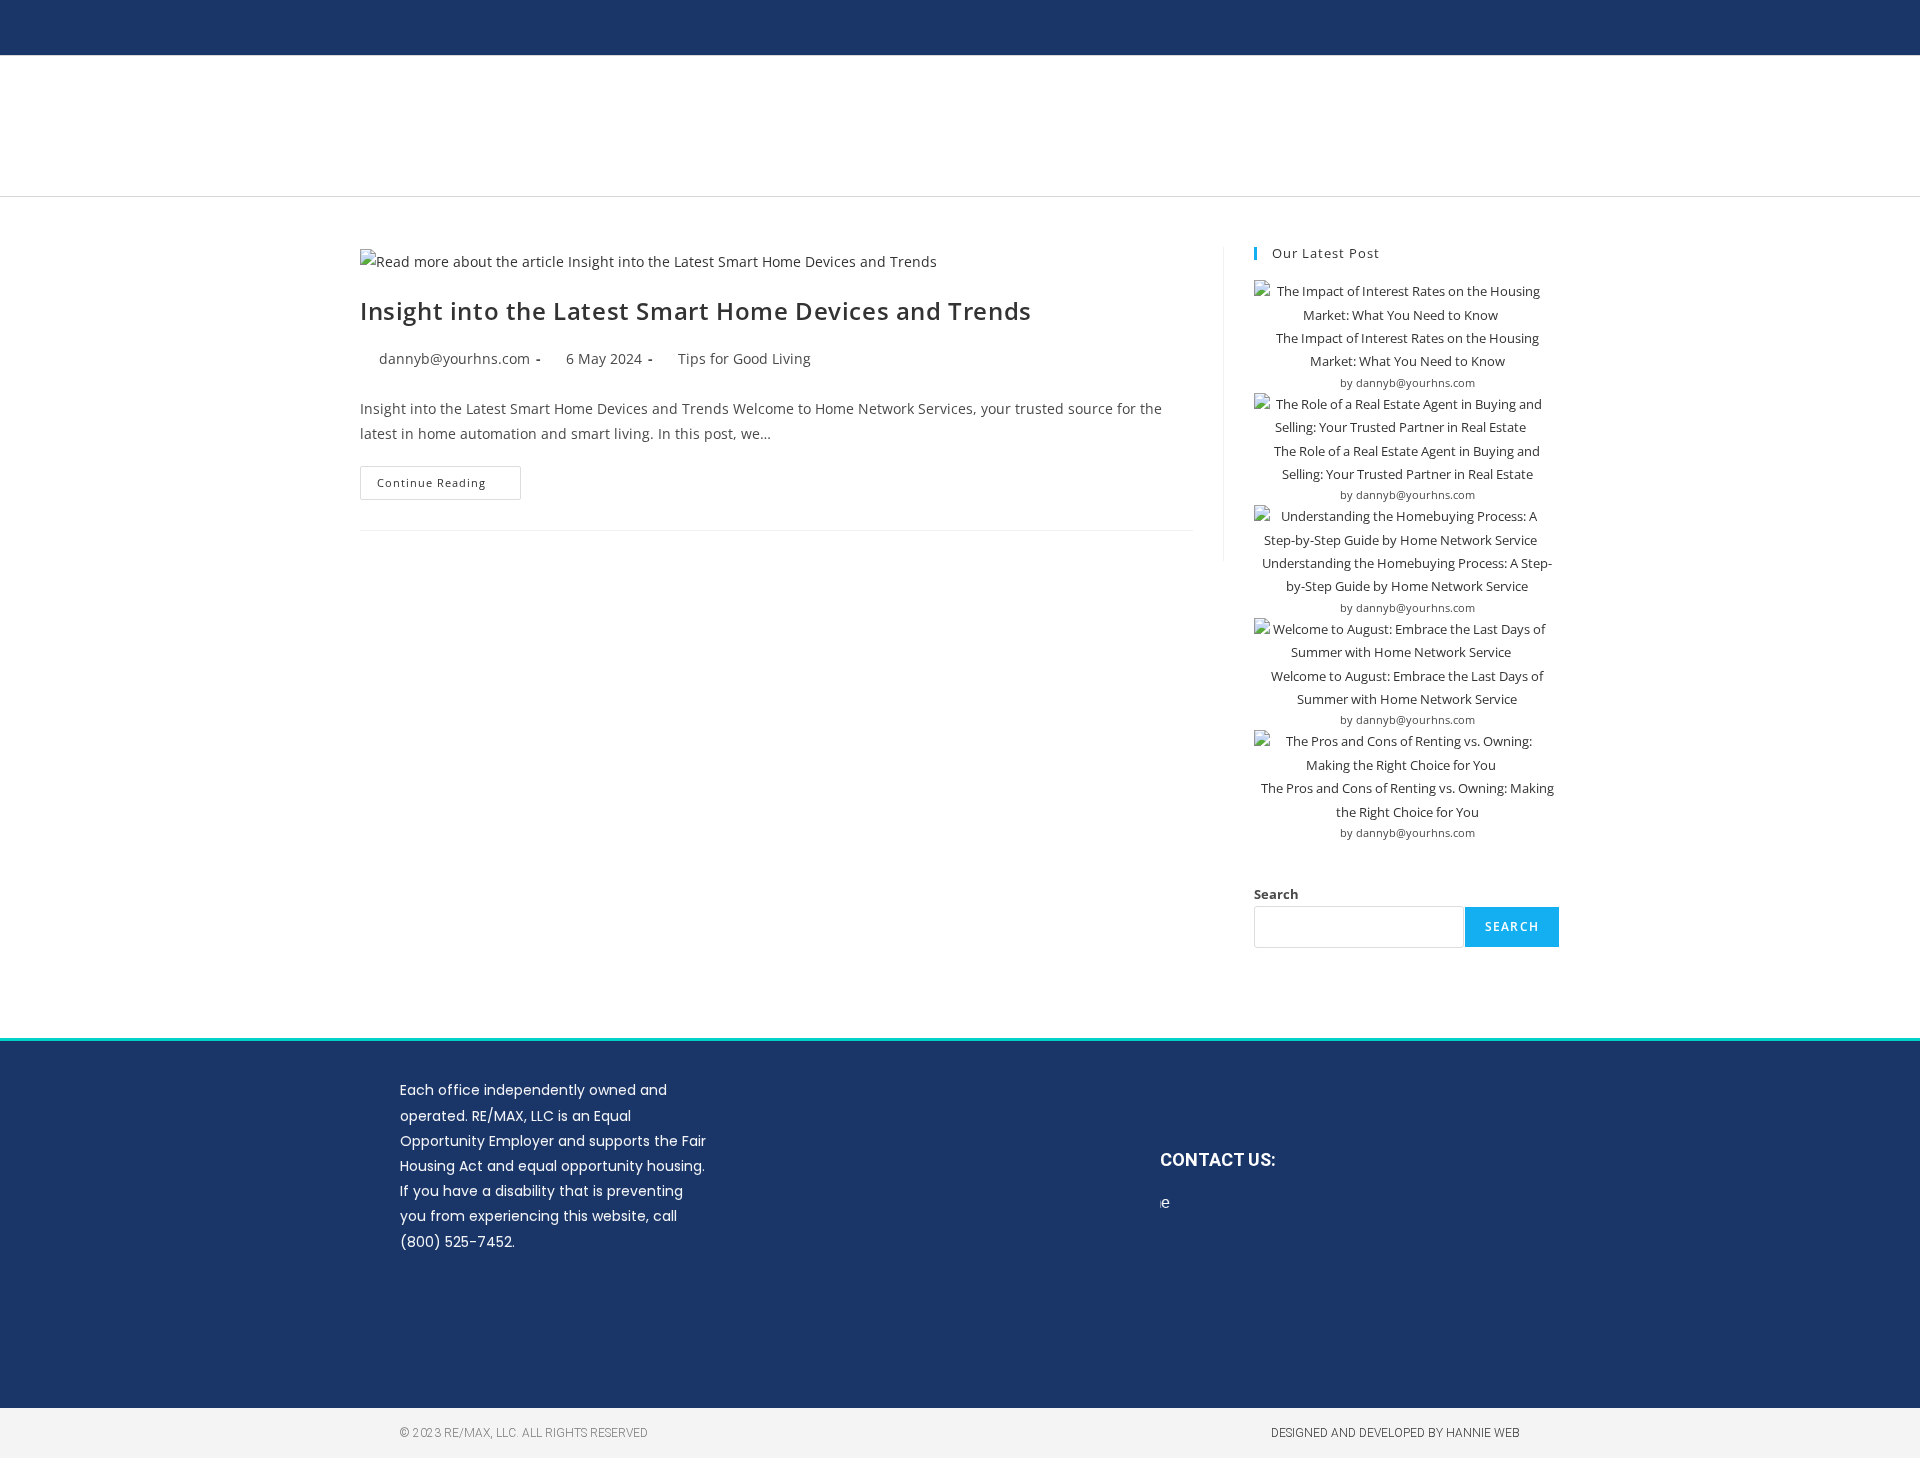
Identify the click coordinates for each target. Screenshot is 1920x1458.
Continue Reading (449, 478)
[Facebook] (497, 1316)
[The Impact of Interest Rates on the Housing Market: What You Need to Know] (1400, 303)
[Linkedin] (615, 1316)
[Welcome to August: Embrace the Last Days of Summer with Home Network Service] (1400, 641)
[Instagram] (556, 1316)
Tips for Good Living (744, 358)
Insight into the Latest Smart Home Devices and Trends (696, 310)
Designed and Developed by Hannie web (1395, 1433)
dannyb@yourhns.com (454, 358)
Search (1276, 894)
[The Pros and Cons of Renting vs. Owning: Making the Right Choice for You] (1400, 753)
